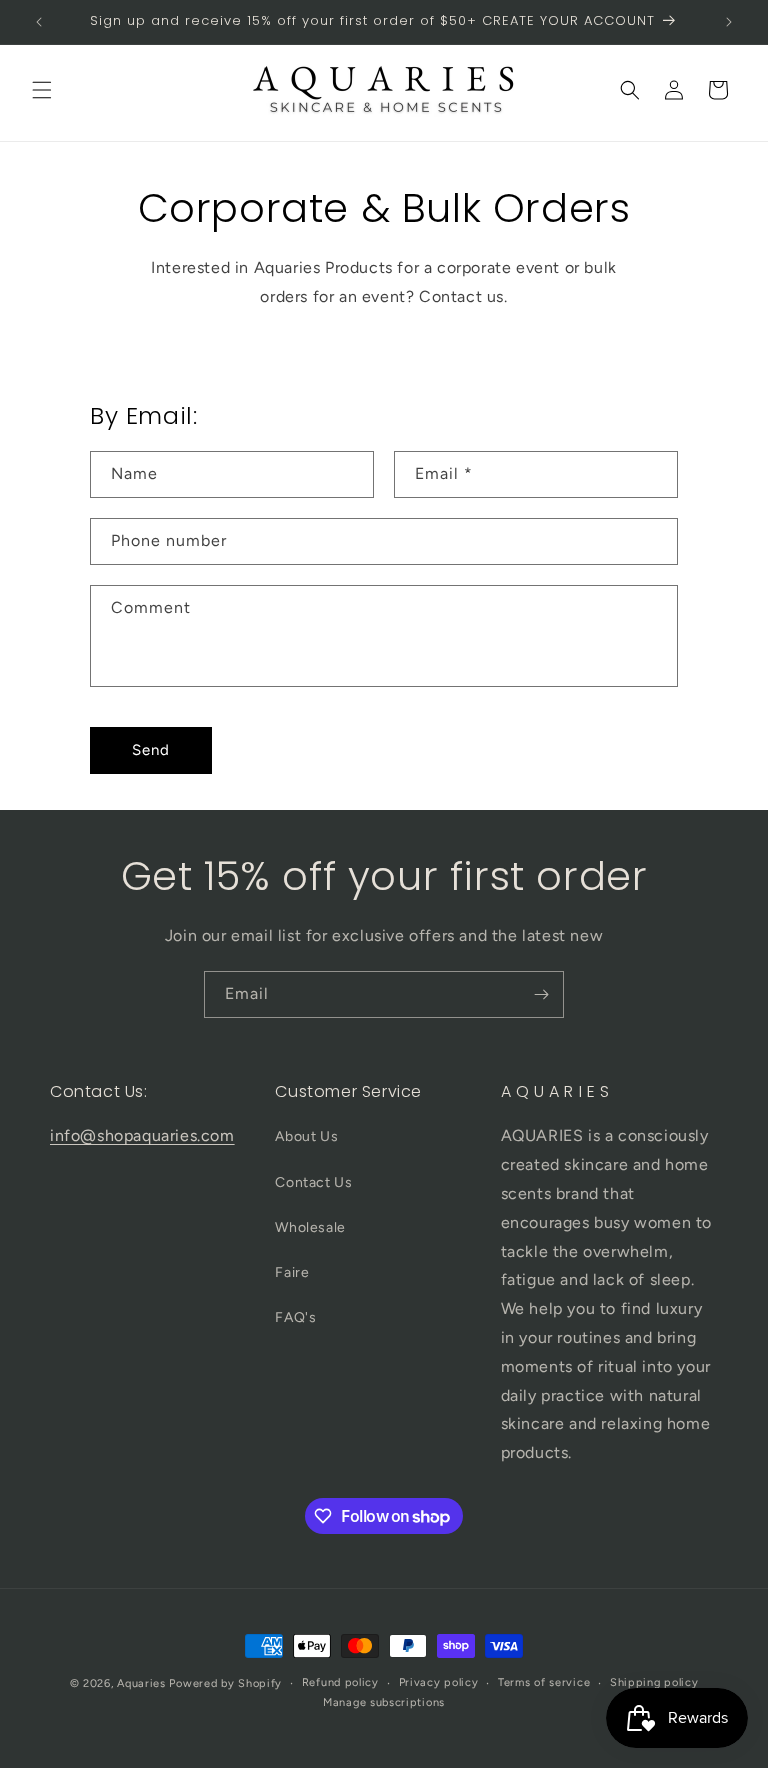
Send (151, 750)
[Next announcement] (729, 22)
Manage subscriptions (384, 1702)
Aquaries (141, 1683)
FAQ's (295, 1317)
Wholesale (310, 1227)
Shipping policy (654, 1682)
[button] (42, 90)
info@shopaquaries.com (142, 1135)
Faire (292, 1272)
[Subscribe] (541, 994)
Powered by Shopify (225, 1683)
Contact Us (313, 1182)
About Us (306, 1136)
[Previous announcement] (39, 22)
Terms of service (544, 1682)
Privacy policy (439, 1682)
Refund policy (340, 1682)
